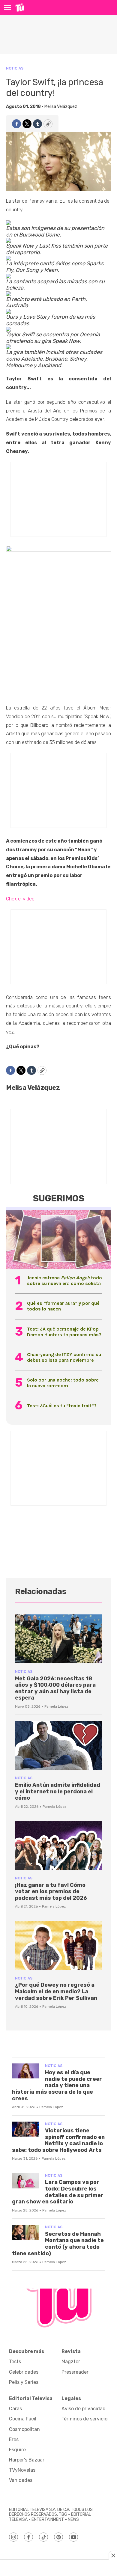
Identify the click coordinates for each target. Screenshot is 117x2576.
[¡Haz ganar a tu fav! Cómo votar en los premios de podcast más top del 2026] (58, 1845)
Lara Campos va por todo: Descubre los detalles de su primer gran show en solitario (58, 2192)
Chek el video (20, 899)
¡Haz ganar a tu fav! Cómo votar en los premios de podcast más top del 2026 (51, 1892)
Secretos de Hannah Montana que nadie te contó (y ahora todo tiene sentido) (58, 2244)
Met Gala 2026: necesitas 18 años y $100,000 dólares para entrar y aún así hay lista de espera (55, 1688)
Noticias (15, 68)
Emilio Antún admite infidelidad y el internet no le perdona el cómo (58, 1791)
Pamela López (56, 1706)
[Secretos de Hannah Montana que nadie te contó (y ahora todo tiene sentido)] (25, 2232)
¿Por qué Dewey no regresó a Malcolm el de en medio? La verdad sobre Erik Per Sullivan (56, 1991)
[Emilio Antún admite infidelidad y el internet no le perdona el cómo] (58, 1745)
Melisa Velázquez (61, 107)
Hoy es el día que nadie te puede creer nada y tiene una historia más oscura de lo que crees (57, 2085)
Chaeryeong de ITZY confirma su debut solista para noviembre (64, 1357)
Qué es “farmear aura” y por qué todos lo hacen (63, 1306)
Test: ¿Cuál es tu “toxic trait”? (62, 1406)
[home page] (20, 7)
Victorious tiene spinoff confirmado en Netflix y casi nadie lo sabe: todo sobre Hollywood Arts (58, 2140)
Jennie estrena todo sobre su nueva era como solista (64, 1281)
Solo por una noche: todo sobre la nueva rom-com (63, 1383)
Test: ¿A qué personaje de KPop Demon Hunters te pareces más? (64, 1332)
